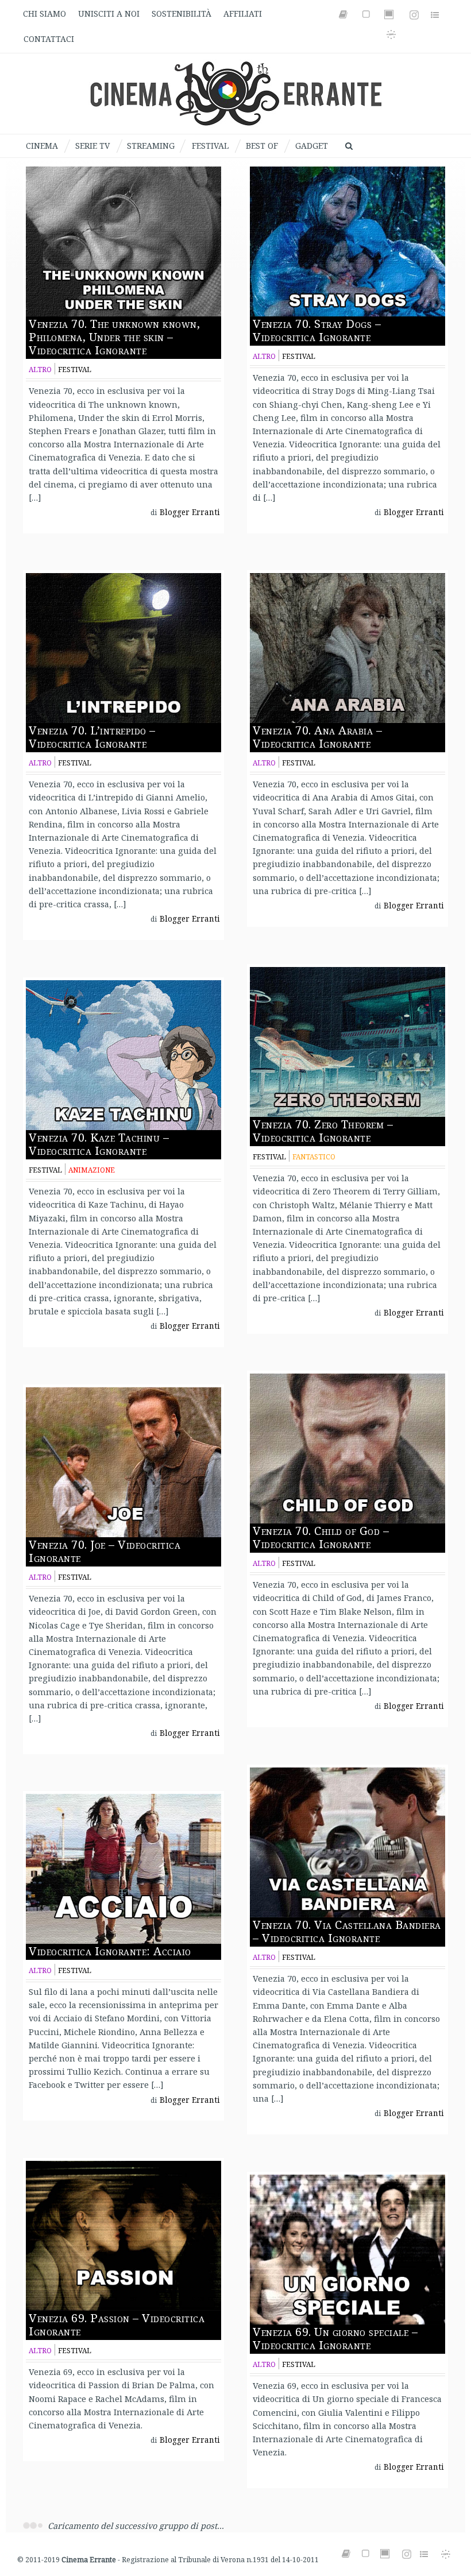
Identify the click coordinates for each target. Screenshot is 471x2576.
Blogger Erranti (190, 512)
